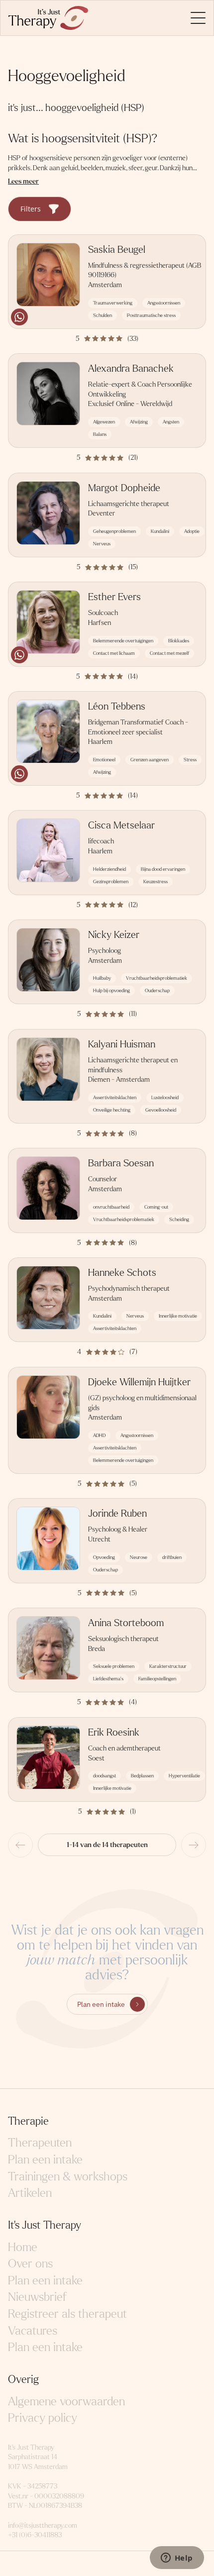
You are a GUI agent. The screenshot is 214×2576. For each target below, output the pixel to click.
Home (23, 2247)
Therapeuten (40, 2143)
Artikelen (30, 2193)
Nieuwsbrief (37, 2297)
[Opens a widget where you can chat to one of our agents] (177, 2559)
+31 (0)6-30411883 (35, 2535)
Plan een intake (101, 2004)
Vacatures (33, 2331)
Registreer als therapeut (67, 2314)
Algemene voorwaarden (66, 2402)
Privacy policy (43, 2418)
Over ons (30, 2264)
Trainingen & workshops (68, 2177)
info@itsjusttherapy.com (43, 2525)
